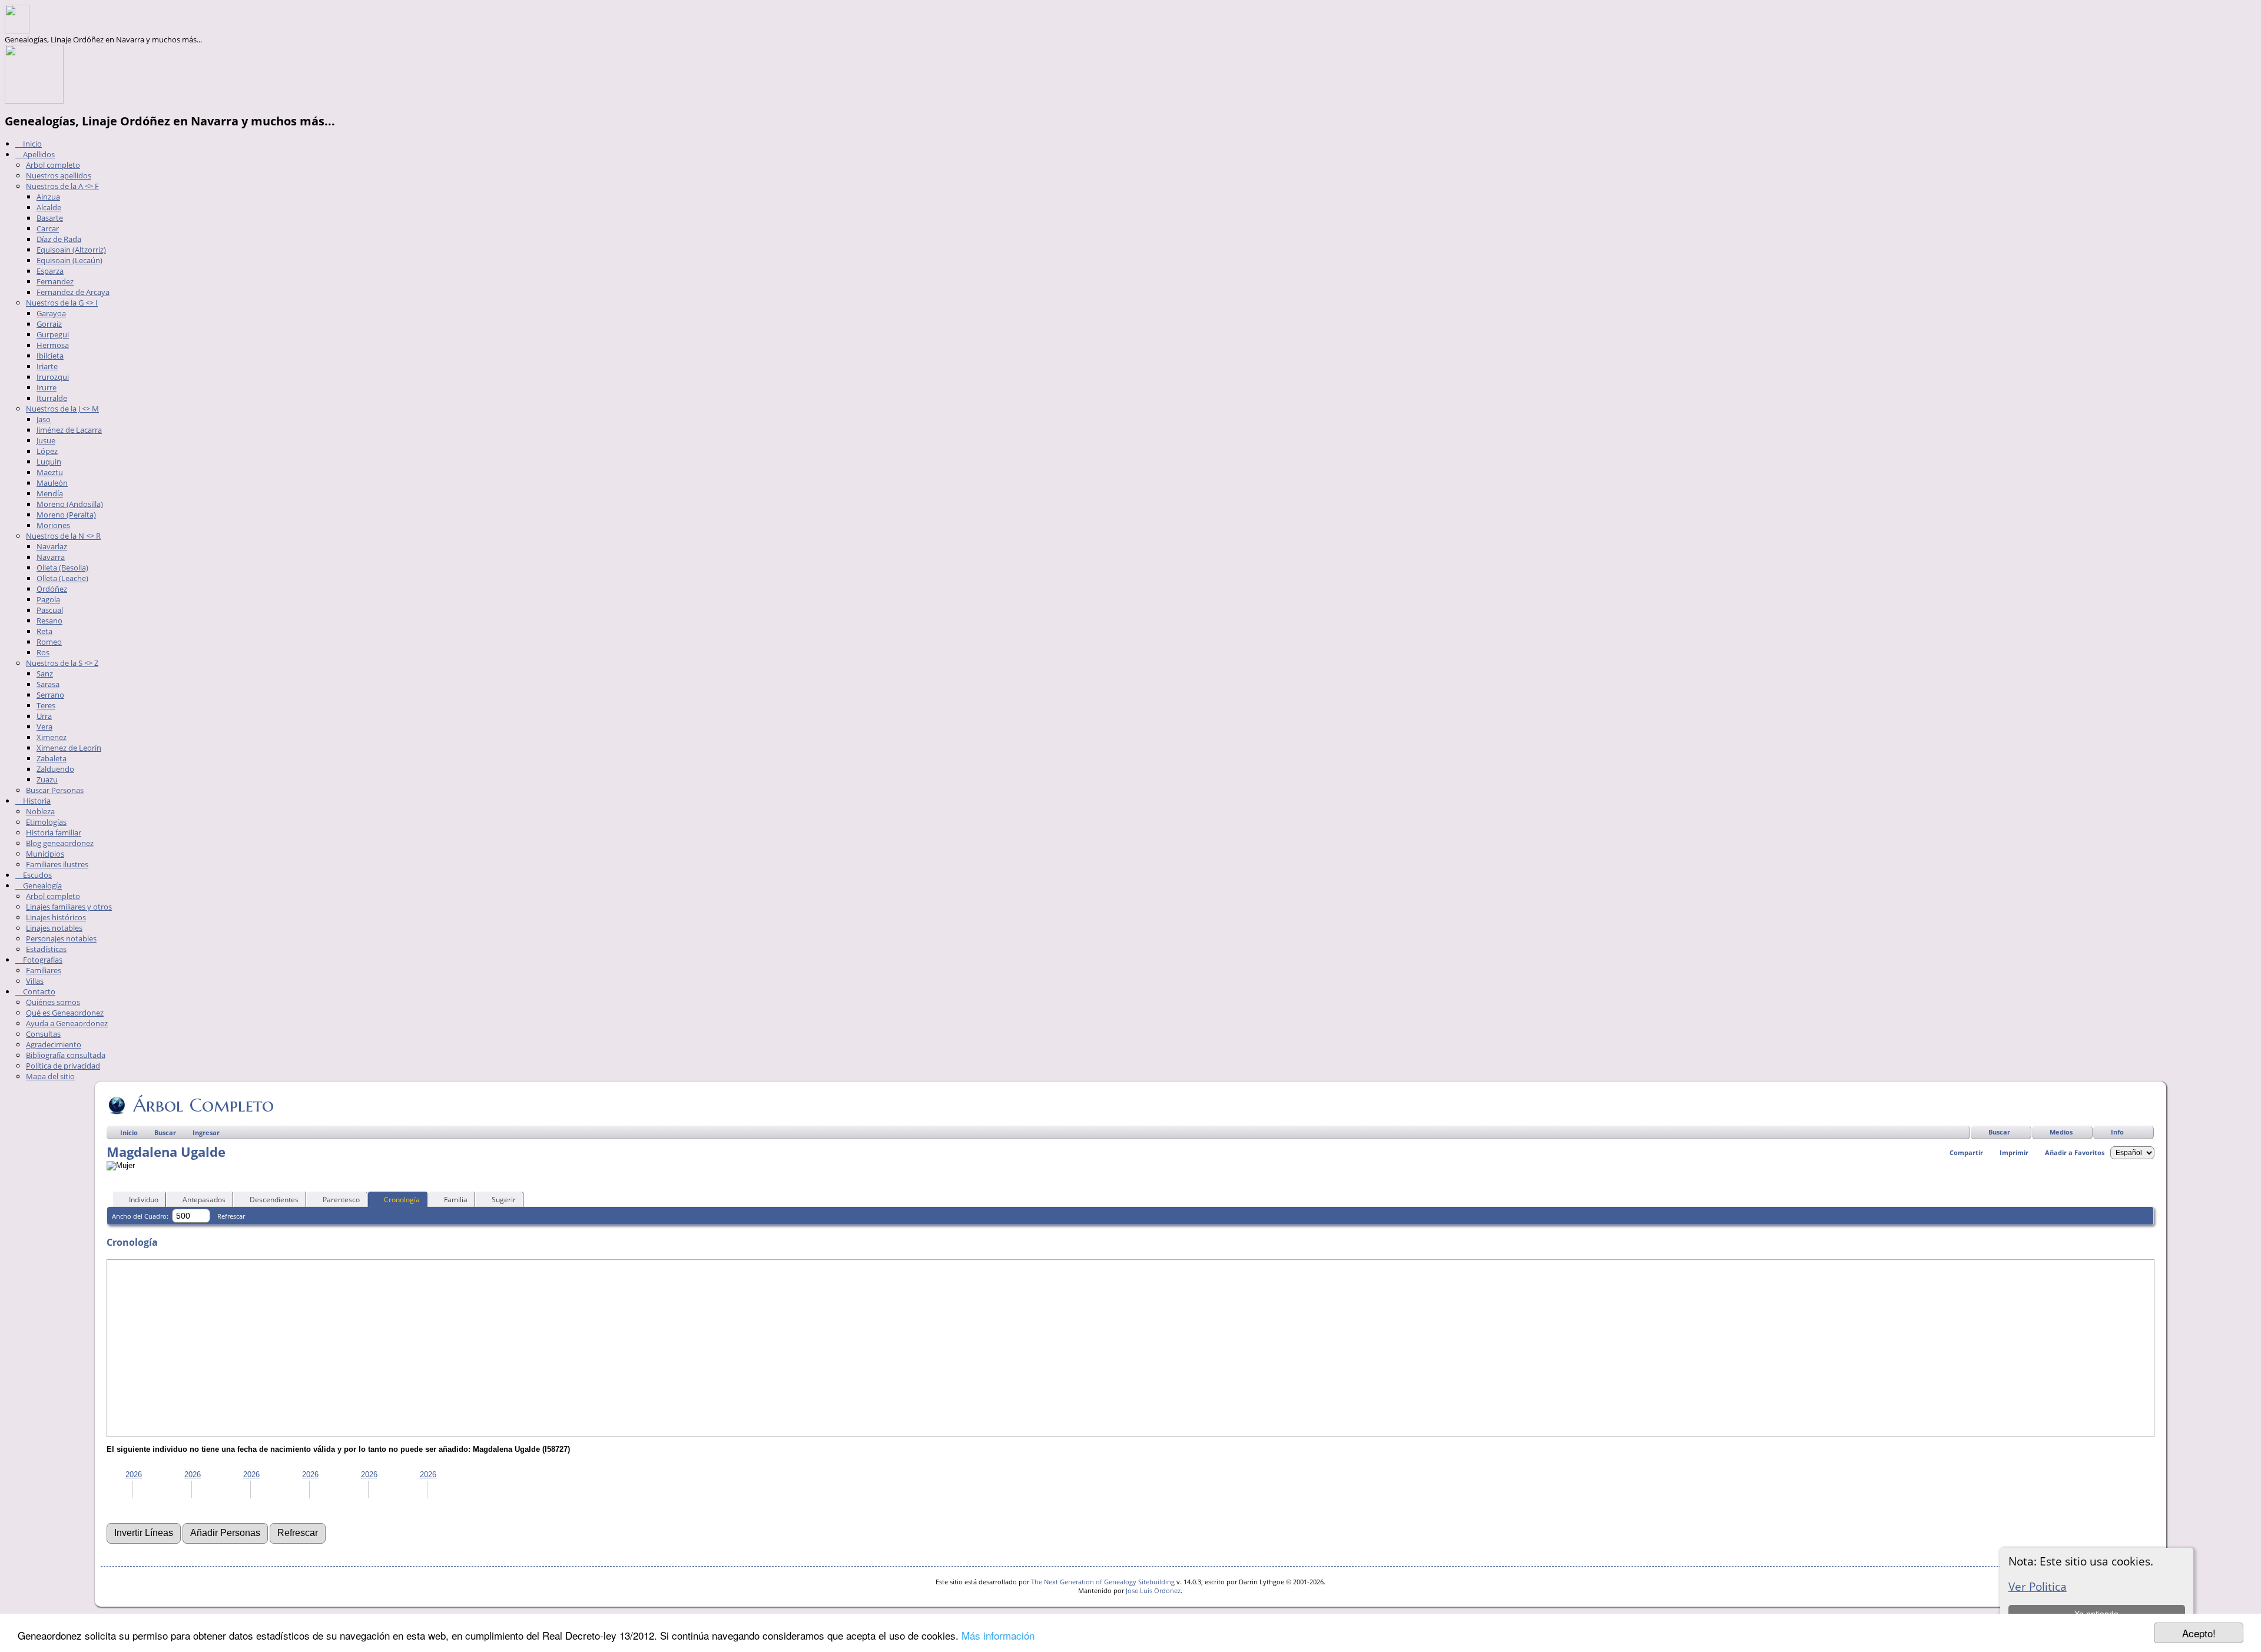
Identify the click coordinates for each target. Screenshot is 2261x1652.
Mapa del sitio (50, 1076)
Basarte (50, 218)
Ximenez (52, 737)
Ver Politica (2038, 1586)
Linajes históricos (56, 917)
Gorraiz (49, 324)
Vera (44, 727)
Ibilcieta (50, 356)
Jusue (46, 440)
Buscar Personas (55, 790)
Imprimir (2014, 1152)
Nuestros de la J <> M (62, 409)
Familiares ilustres (57, 864)
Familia (456, 1200)
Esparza (50, 271)
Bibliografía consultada (66, 1055)
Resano (49, 621)
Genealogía (42, 885)
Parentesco (341, 1200)
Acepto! (2199, 1633)
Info (2117, 1132)
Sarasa (48, 684)
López (47, 451)
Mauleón (52, 483)
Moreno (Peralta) (66, 515)
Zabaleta (52, 758)
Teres (46, 705)
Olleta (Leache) (62, 578)
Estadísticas (46, 949)
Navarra (51, 557)
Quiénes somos (53, 1002)
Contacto (38, 991)
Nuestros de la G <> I (62, 303)
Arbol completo (53, 165)
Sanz (45, 674)
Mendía (50, 493)
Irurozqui (53, 377)
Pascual (50, 610)
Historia (36, 801)
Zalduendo (55, 769)
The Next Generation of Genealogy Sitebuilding (1103, 1582)
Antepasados (204, 1200)
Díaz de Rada (59, 239)
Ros (43, 652)
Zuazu (47, 779)
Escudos (37, 875)
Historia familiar (54, 832)
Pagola (48, 599)
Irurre (47, 387)
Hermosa (53, 345)
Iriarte (47, 366)
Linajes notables (54, 928)
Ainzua (48, 197)
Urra (44, 716)
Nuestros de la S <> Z (62, 663)
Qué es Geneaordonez (65, 1013)
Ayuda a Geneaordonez (67, 1023)
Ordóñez (52, 589)
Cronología (402, 1200)
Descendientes (274, 1200)
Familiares (44, 970)
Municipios (45, 854)
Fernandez (55, 281)
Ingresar (206, 1132)
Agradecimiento (54, 1044)
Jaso (44, 419)
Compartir (1966, 1152)
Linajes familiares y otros (69, 907)
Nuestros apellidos (59, 175)
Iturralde (52, 398)
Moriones (53, 525)
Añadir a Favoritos (2075, 1152)
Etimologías (46, 822)
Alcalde (49, 207)
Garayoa (51, 313)
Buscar (1999, 1132)
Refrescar (231, 1216)
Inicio (32, 144)
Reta (44, 631)
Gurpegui (53, 334)
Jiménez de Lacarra (69, 430)
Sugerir (504, 1200)
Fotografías (42, 960)
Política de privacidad (63, 1066)
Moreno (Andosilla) (70, 504)
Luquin (49, 462)
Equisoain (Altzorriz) (71, 250)
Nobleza (40, 811)
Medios (2061, 1132)
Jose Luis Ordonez (1153, 1590)
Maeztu (50, 472)
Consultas (43, 1034)
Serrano (50, 695)
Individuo (144, 1200)
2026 (134, 1474)
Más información (998, 1635)
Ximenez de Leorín (69, 748)
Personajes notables (61, 938)
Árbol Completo (203, 1105)
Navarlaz (52, 546)
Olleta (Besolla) (62, 568)
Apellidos (38, 154)
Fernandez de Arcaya (73, 292)
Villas (35, 981)
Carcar (48, 228)
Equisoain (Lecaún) (69, 260)
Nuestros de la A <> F (62, 186)
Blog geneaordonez (60, 843)
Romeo (49, 642)
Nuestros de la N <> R (63, 536)
